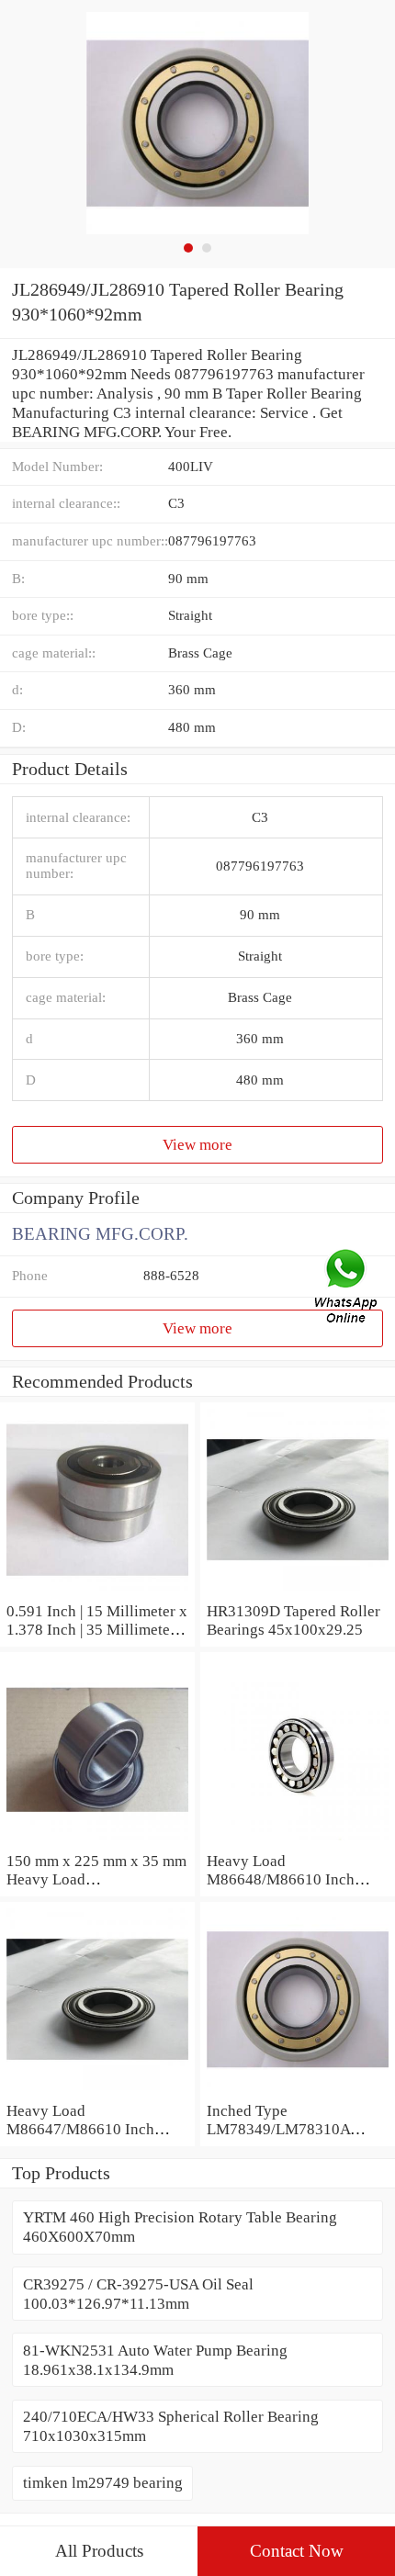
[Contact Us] (347, 1288)
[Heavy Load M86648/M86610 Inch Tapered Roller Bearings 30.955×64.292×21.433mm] (298, 1841)
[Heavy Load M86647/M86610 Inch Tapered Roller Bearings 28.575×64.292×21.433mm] (97, 2091)
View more (197, 1144)
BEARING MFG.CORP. (100, 1234)
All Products (99, 2551)
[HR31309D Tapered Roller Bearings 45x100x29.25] (298, 1592)
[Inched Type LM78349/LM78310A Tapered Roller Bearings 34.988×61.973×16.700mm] (298, 2091)
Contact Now (297, 2551)
